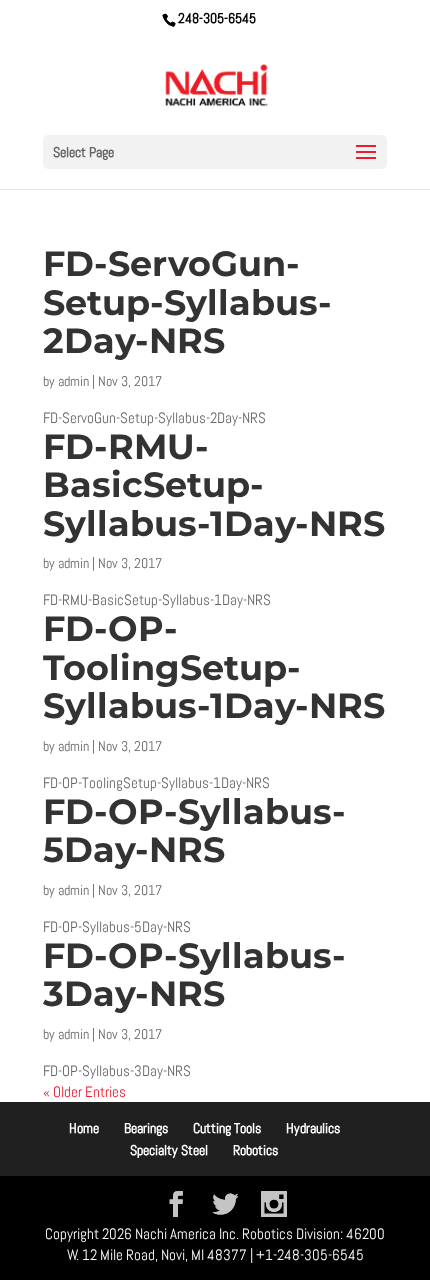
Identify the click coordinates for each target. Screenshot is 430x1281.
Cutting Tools (227, 1128)
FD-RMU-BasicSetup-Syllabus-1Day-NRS (214, 485)
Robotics (255, 1150)
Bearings (146, 1128)
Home (84, 1128)
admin (73, 381)
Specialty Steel (169, 1150)
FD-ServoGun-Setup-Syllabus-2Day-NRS (187, 302)
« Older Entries (84, 1091)
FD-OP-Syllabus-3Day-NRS (194, 975)
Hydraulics (313, 1128)
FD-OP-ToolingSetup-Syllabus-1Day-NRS (214, 667)
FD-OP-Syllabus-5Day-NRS (194, 831)
